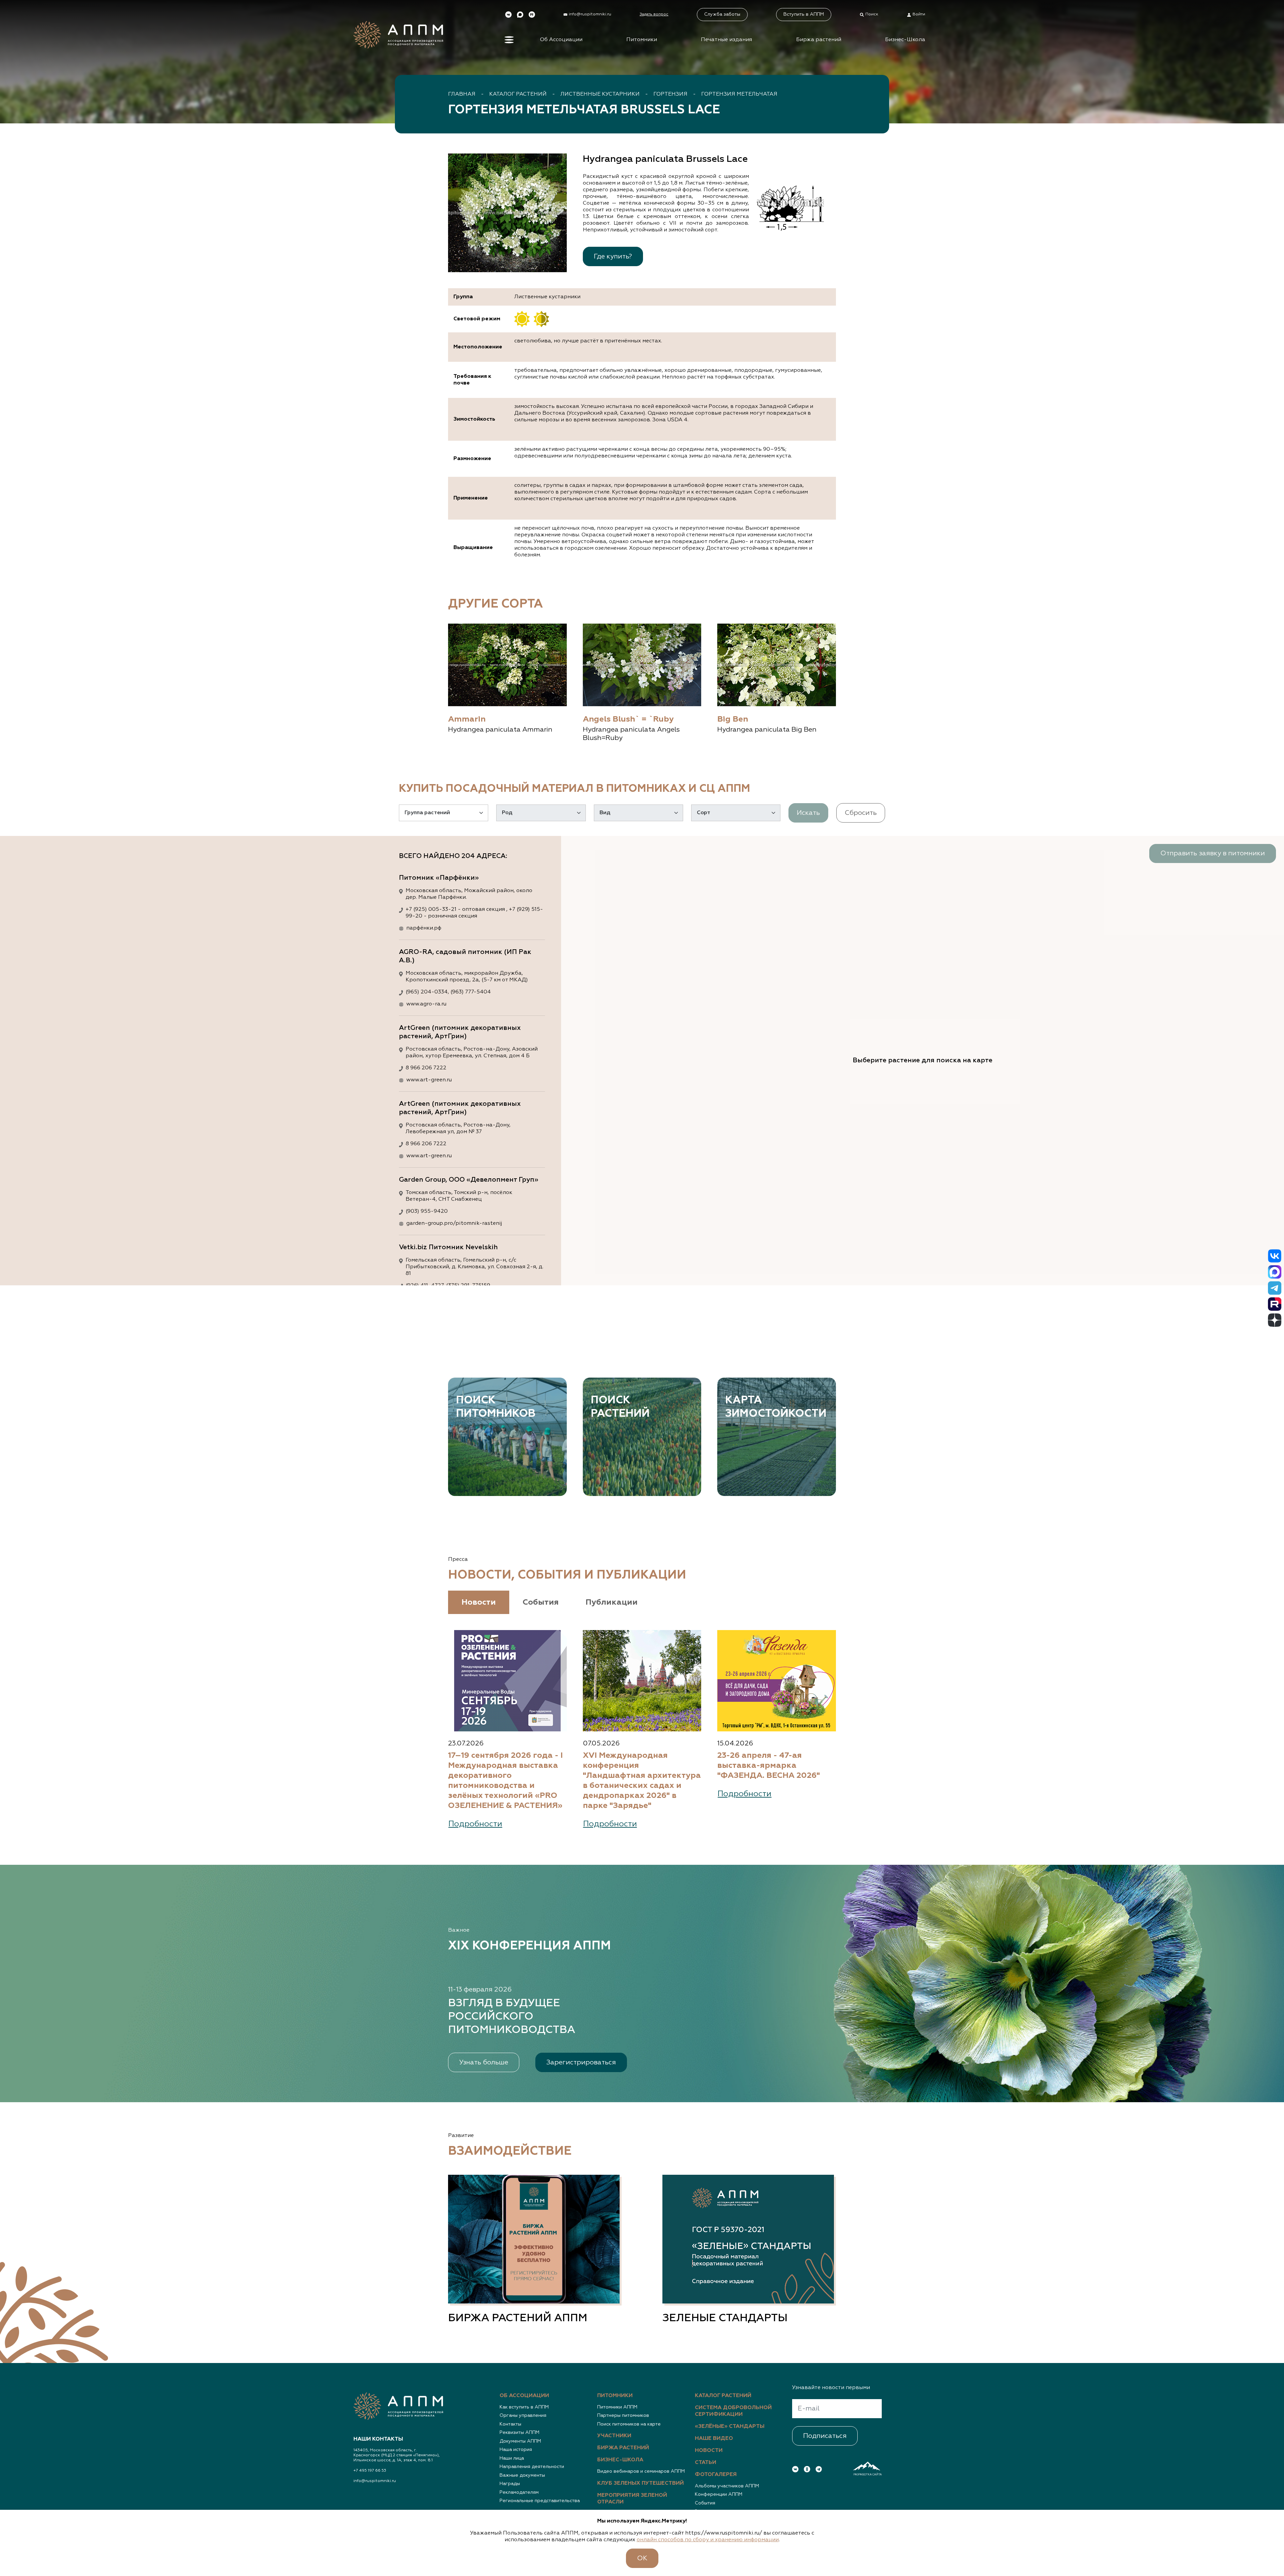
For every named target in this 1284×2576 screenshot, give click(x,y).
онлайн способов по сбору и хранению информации (708, 2540)
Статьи (706, 2463)
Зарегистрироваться (581, 2062)
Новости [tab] (479, 1602)
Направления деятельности (532, 2467)
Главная (462, 94)
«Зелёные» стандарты (730, 2427)
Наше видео (714, 2439)
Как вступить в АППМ (524, 2407)
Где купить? (613, 256)
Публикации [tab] (612, 1602)
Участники (614, 2436)
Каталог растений (518, 94)
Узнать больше (484, 2062)
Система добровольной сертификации (733, 2411)
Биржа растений (819, 40)
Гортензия (670, 94)
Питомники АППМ (617, 2407)
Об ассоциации (524, 2396)
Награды (510, 2484)
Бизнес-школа (620, 2460)
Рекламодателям (519, 2492)
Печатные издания (726, 40)
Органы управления (523, 2416)
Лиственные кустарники (600, 94)
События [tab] (541, 1602)
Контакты (510, 2424)
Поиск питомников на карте (629, 2424)
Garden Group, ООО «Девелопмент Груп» (469, 1180)
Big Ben (733, 719)
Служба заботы (722, 14)
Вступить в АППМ (804, 14)
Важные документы (522, 2475)
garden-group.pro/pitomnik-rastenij (454, 1223)
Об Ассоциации (561, 40)
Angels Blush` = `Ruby (628, 719)
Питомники (642, 40)
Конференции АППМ (719, 2494)
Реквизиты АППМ (519, 2433)
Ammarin (467, 719)
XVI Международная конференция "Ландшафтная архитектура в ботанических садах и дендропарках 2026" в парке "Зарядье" (642, 1781)
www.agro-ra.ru (426, 1004)
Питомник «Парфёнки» (439, 878)
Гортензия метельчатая (739, 94)
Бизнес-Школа (905, 40)
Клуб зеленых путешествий (640, 2483)
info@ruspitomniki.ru (375, 2481)
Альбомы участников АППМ (727, 2486)
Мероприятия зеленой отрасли (632, 2499)
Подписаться (825, 2436)
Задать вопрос (654, 14)
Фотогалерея (716, 2475)
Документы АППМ (520, 2441)
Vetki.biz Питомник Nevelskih (448, 1247)
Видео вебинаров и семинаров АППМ (641, 2471)
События (705, 2503)
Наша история (516, 2450)
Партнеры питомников (623, 2416)
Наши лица (512, 2458)
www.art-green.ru (429, 1080)
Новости (709, 2451)
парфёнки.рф (424, 928)
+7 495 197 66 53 (370, 2471)
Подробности (475, 1824)
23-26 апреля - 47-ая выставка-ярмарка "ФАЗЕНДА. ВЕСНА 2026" (769, 1765)
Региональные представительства (540, 2501)
